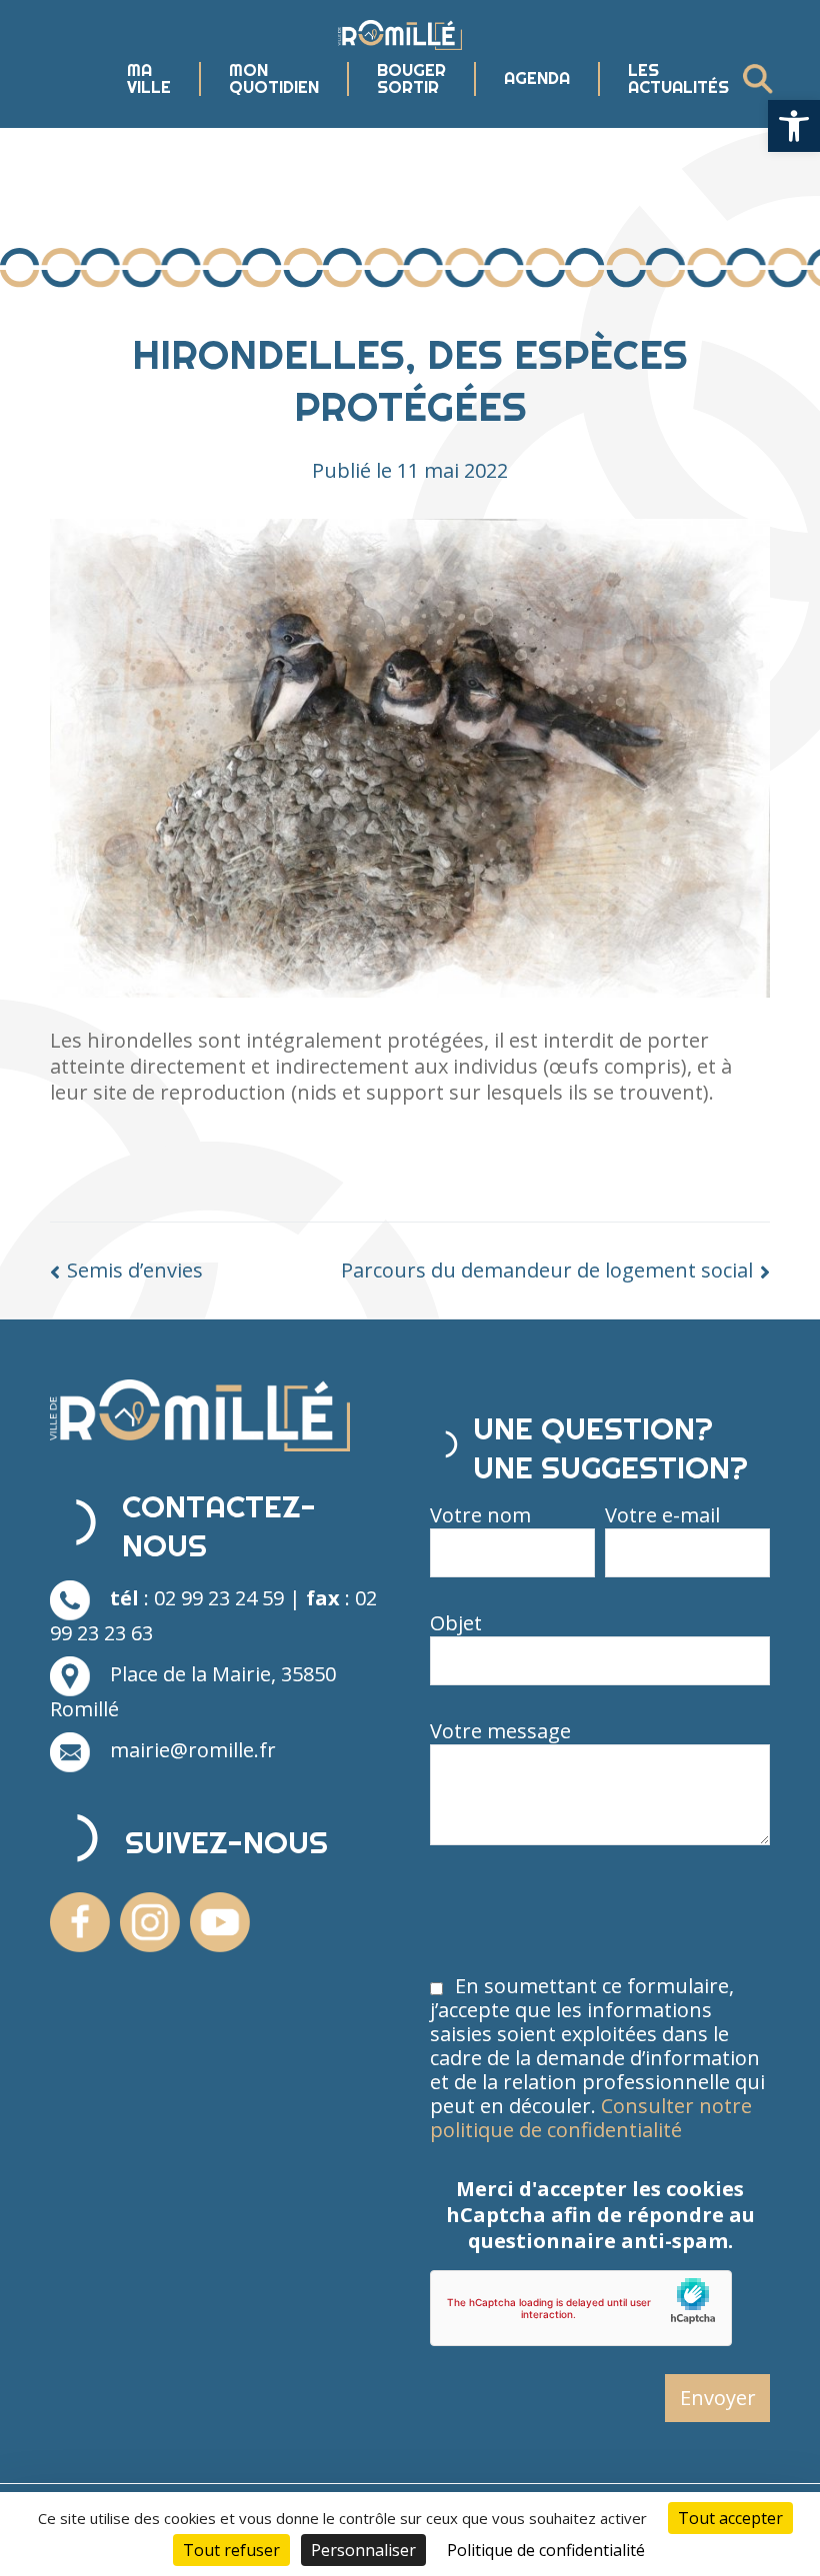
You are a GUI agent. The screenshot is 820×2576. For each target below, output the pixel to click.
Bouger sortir (411, 79)
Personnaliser (363, 2550)
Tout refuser (231, 2550)
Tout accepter (730, 2518)
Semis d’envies (135, 1270)
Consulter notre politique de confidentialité (591, 2118)
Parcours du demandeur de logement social (547, 1270)
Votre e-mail (662, 1515)
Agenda (537, 78)
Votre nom (480, 1515)
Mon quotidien (274, 79)
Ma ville (149, 79)
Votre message (500, 1731)
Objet (456, 1623)
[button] (794, 126)
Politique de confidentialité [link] (546, 2550)
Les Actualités (678, 79)
